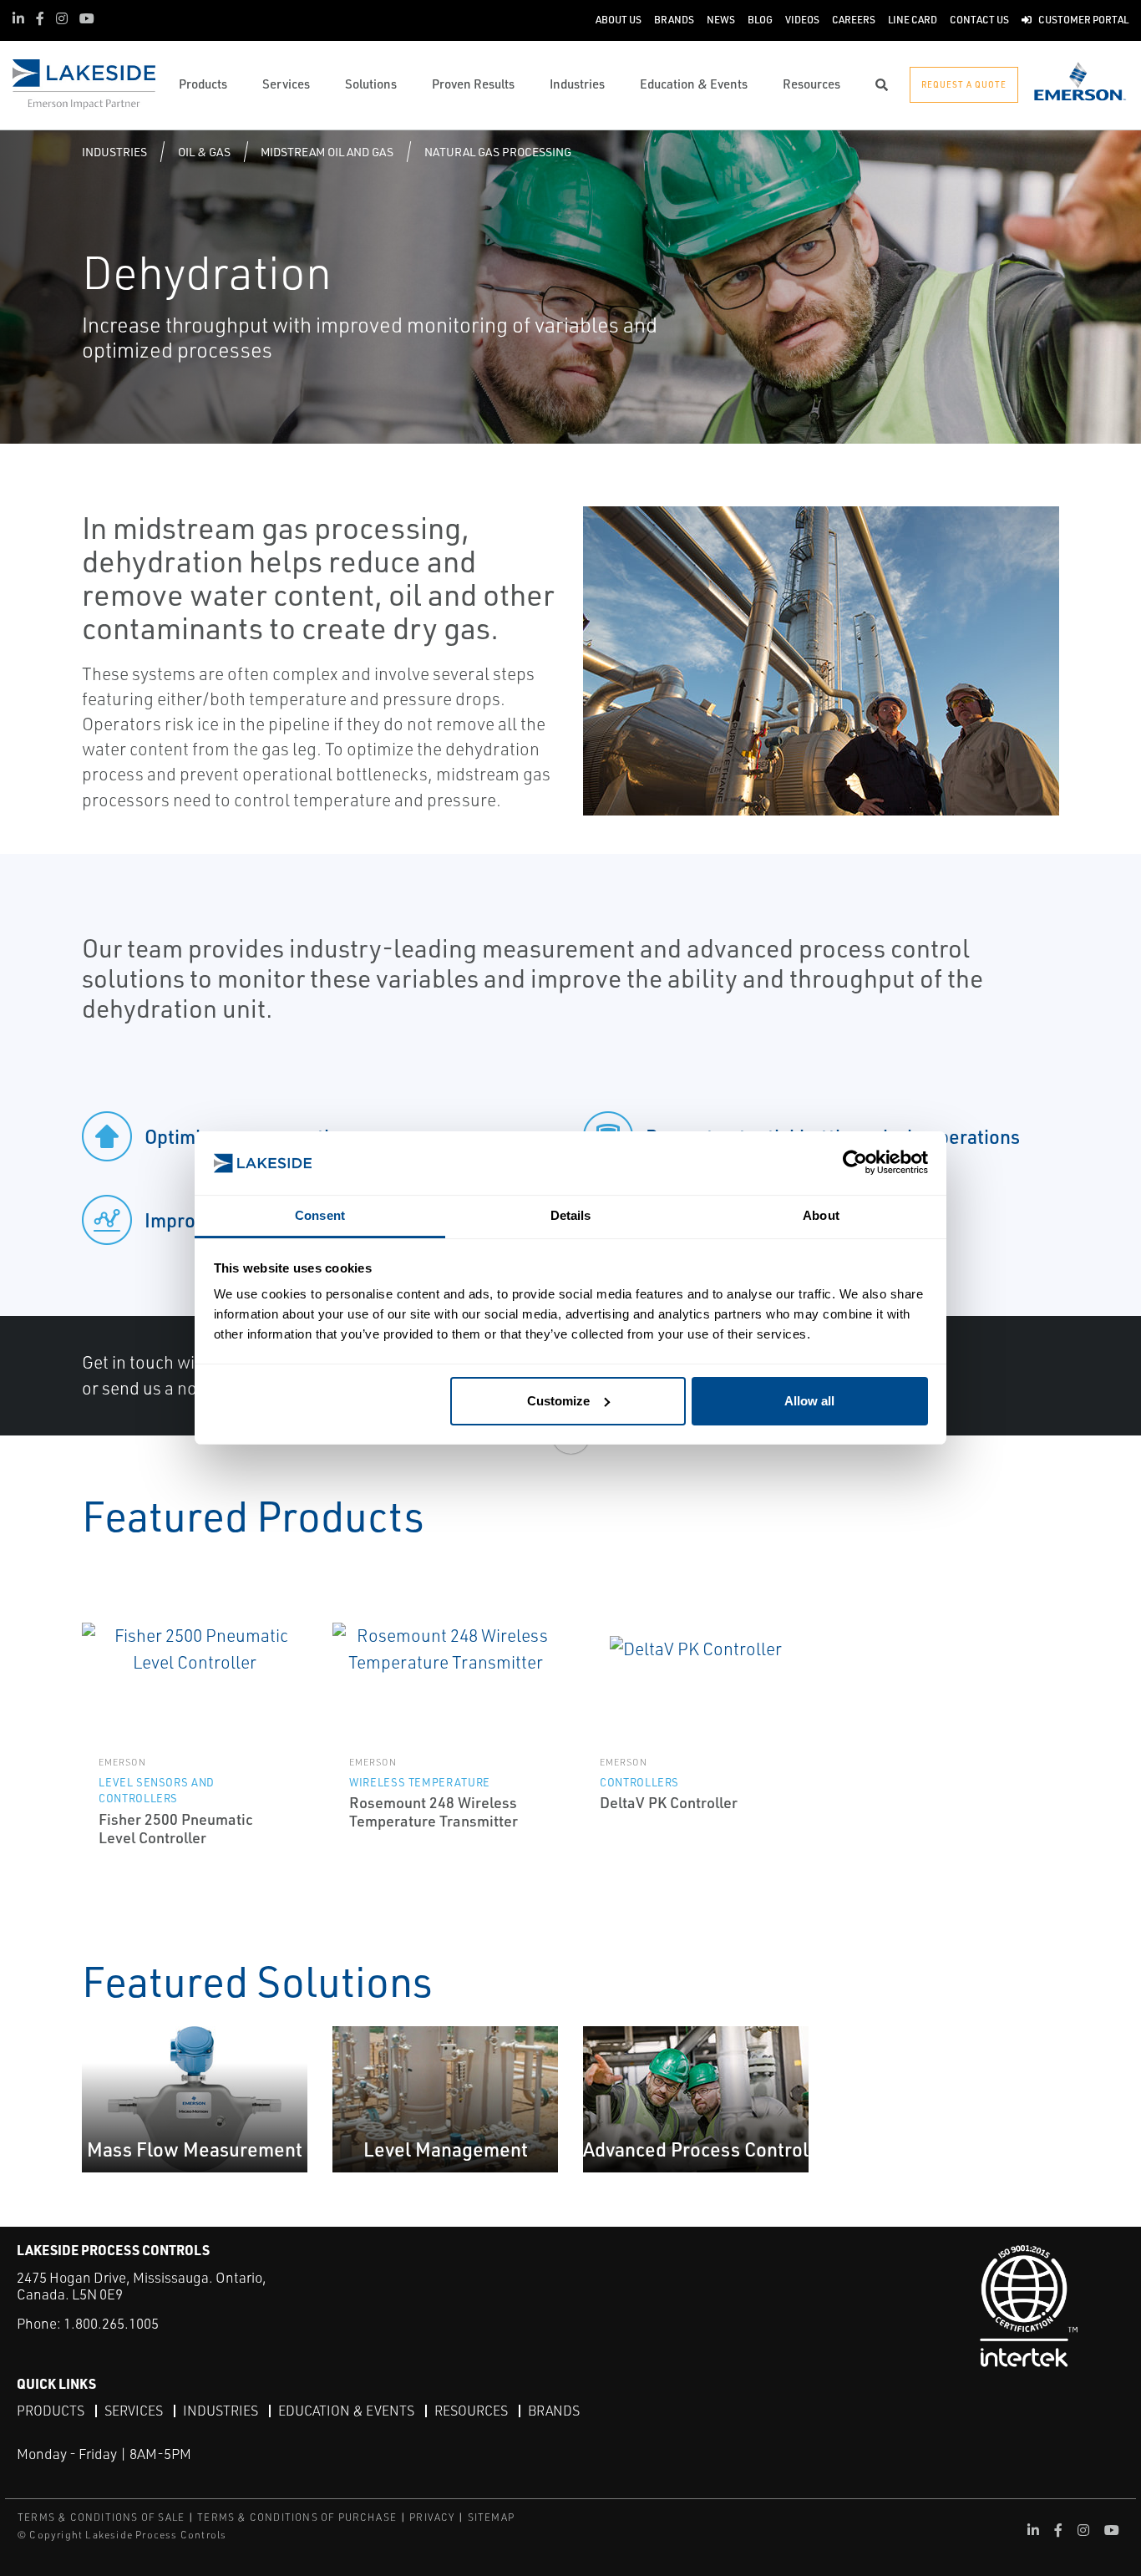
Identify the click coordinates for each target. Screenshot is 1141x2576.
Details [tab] (571, 1215)
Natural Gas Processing (498, 152)
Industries (114, 152)
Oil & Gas (204, 152)
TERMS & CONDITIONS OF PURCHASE (297, 2517)
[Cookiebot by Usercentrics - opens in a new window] (855, 1164)
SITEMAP (491, 2517)
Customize (558, 1401)
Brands (554, 2411)
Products (51, 2411)
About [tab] (821, 1215)
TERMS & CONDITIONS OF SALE (101, 2517)
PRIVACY (432, 2517)
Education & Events (346, 2411)
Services (134, 2411)
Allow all (809, 1401)
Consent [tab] (320, 1215)
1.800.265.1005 (111, 2323)
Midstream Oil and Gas (327, 152)
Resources (471, 2411)
